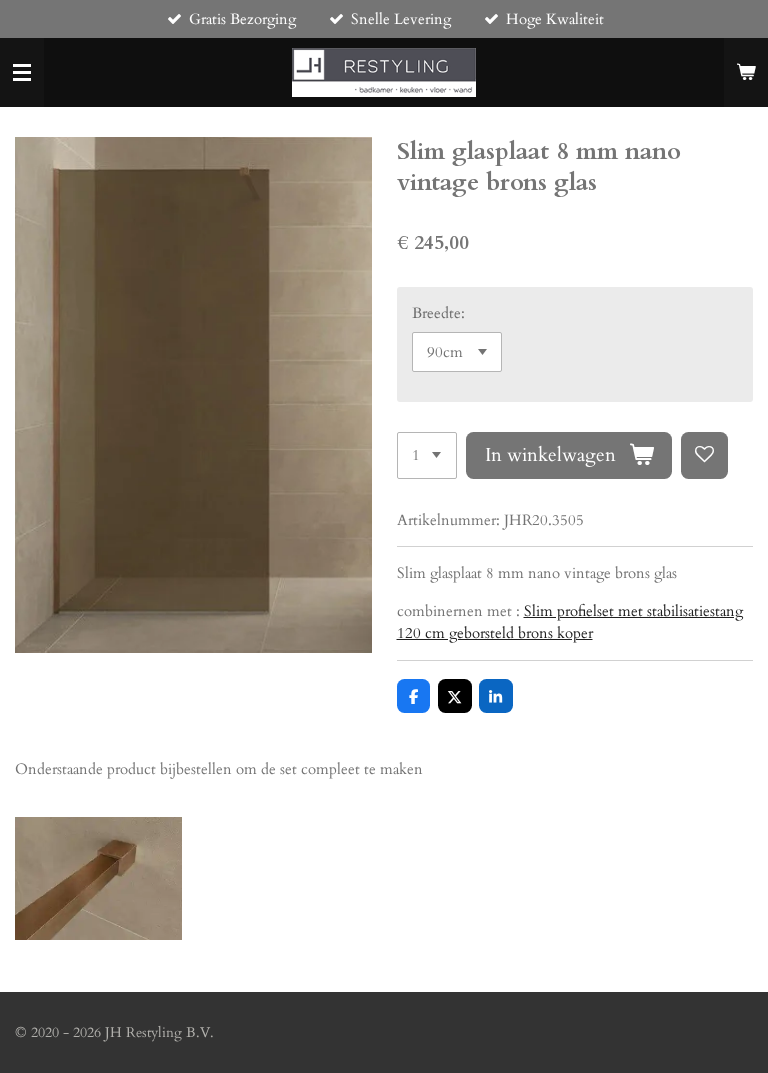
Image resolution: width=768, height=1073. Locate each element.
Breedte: (438, 313)
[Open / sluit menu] (22, 73)
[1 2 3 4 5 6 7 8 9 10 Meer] (427, 455)
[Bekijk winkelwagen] (746, 73)
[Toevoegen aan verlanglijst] (704, 455)
